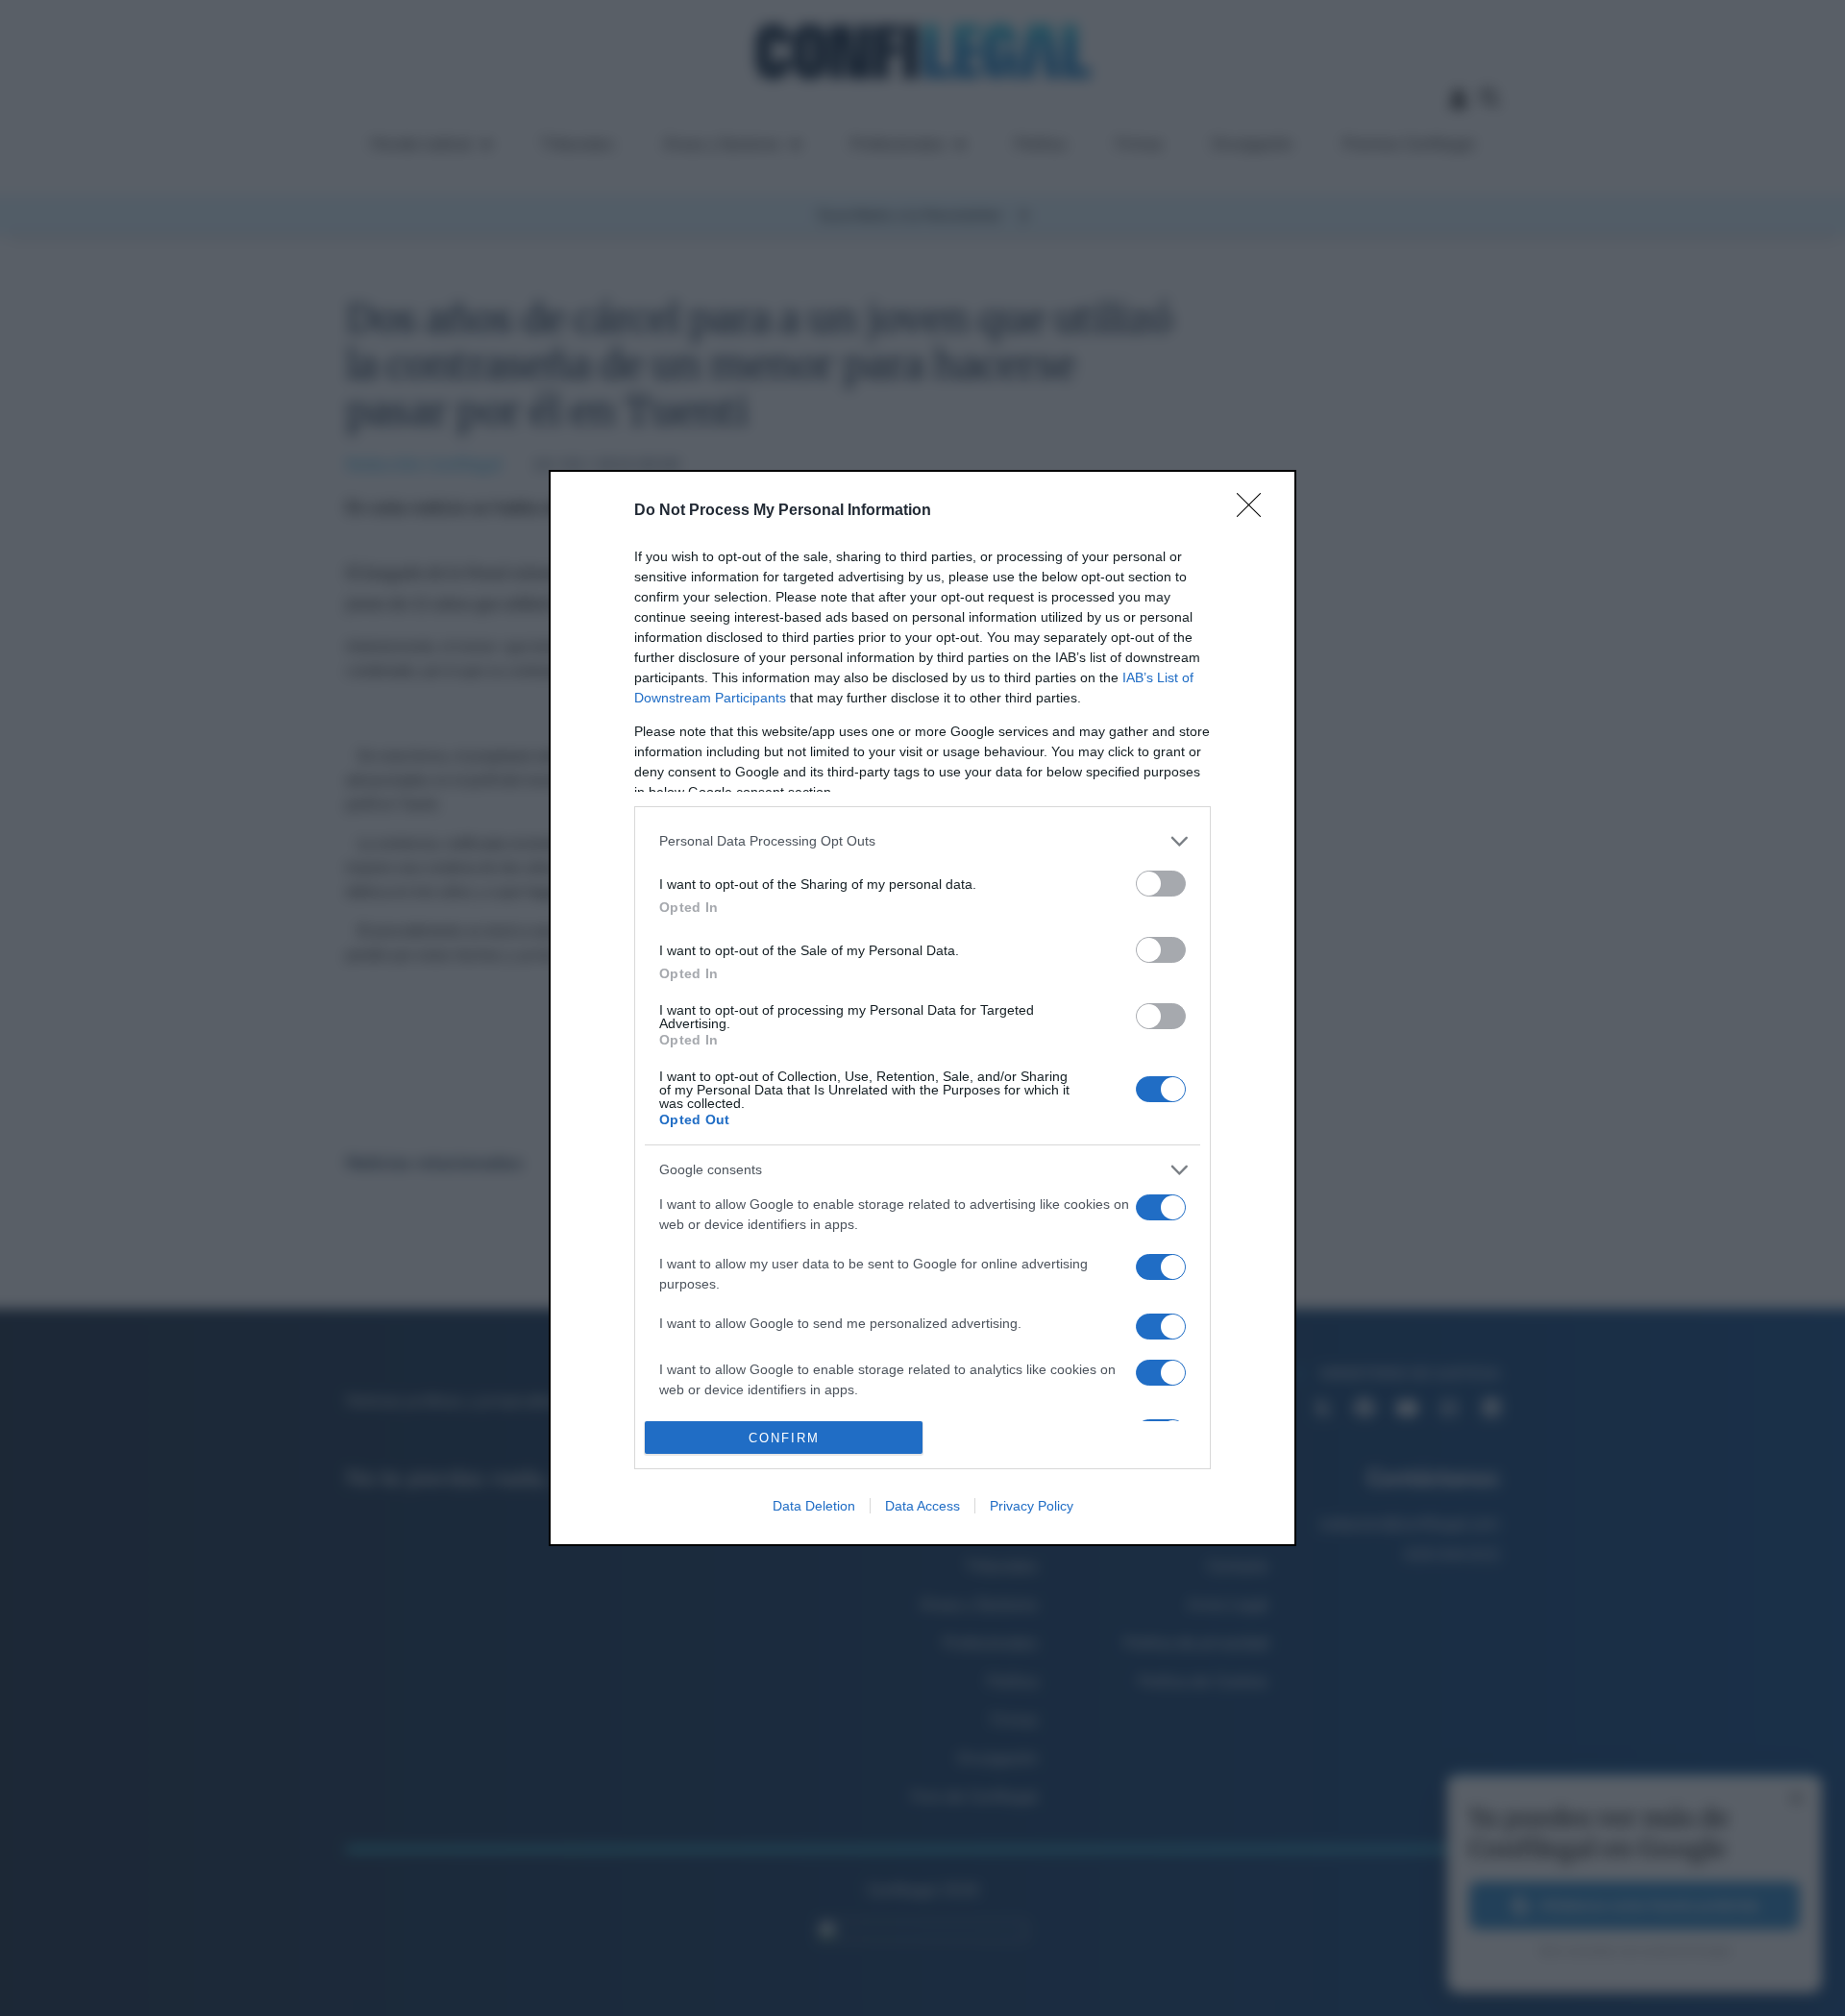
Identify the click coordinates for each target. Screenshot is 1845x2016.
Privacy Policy (1032, 1506)
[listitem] (922, 841)
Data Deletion (814, 1506)
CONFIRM (784, 1438)
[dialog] (922, 1008)
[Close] (1255, 511)
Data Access (922, 1506)
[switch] (1161, 884)
